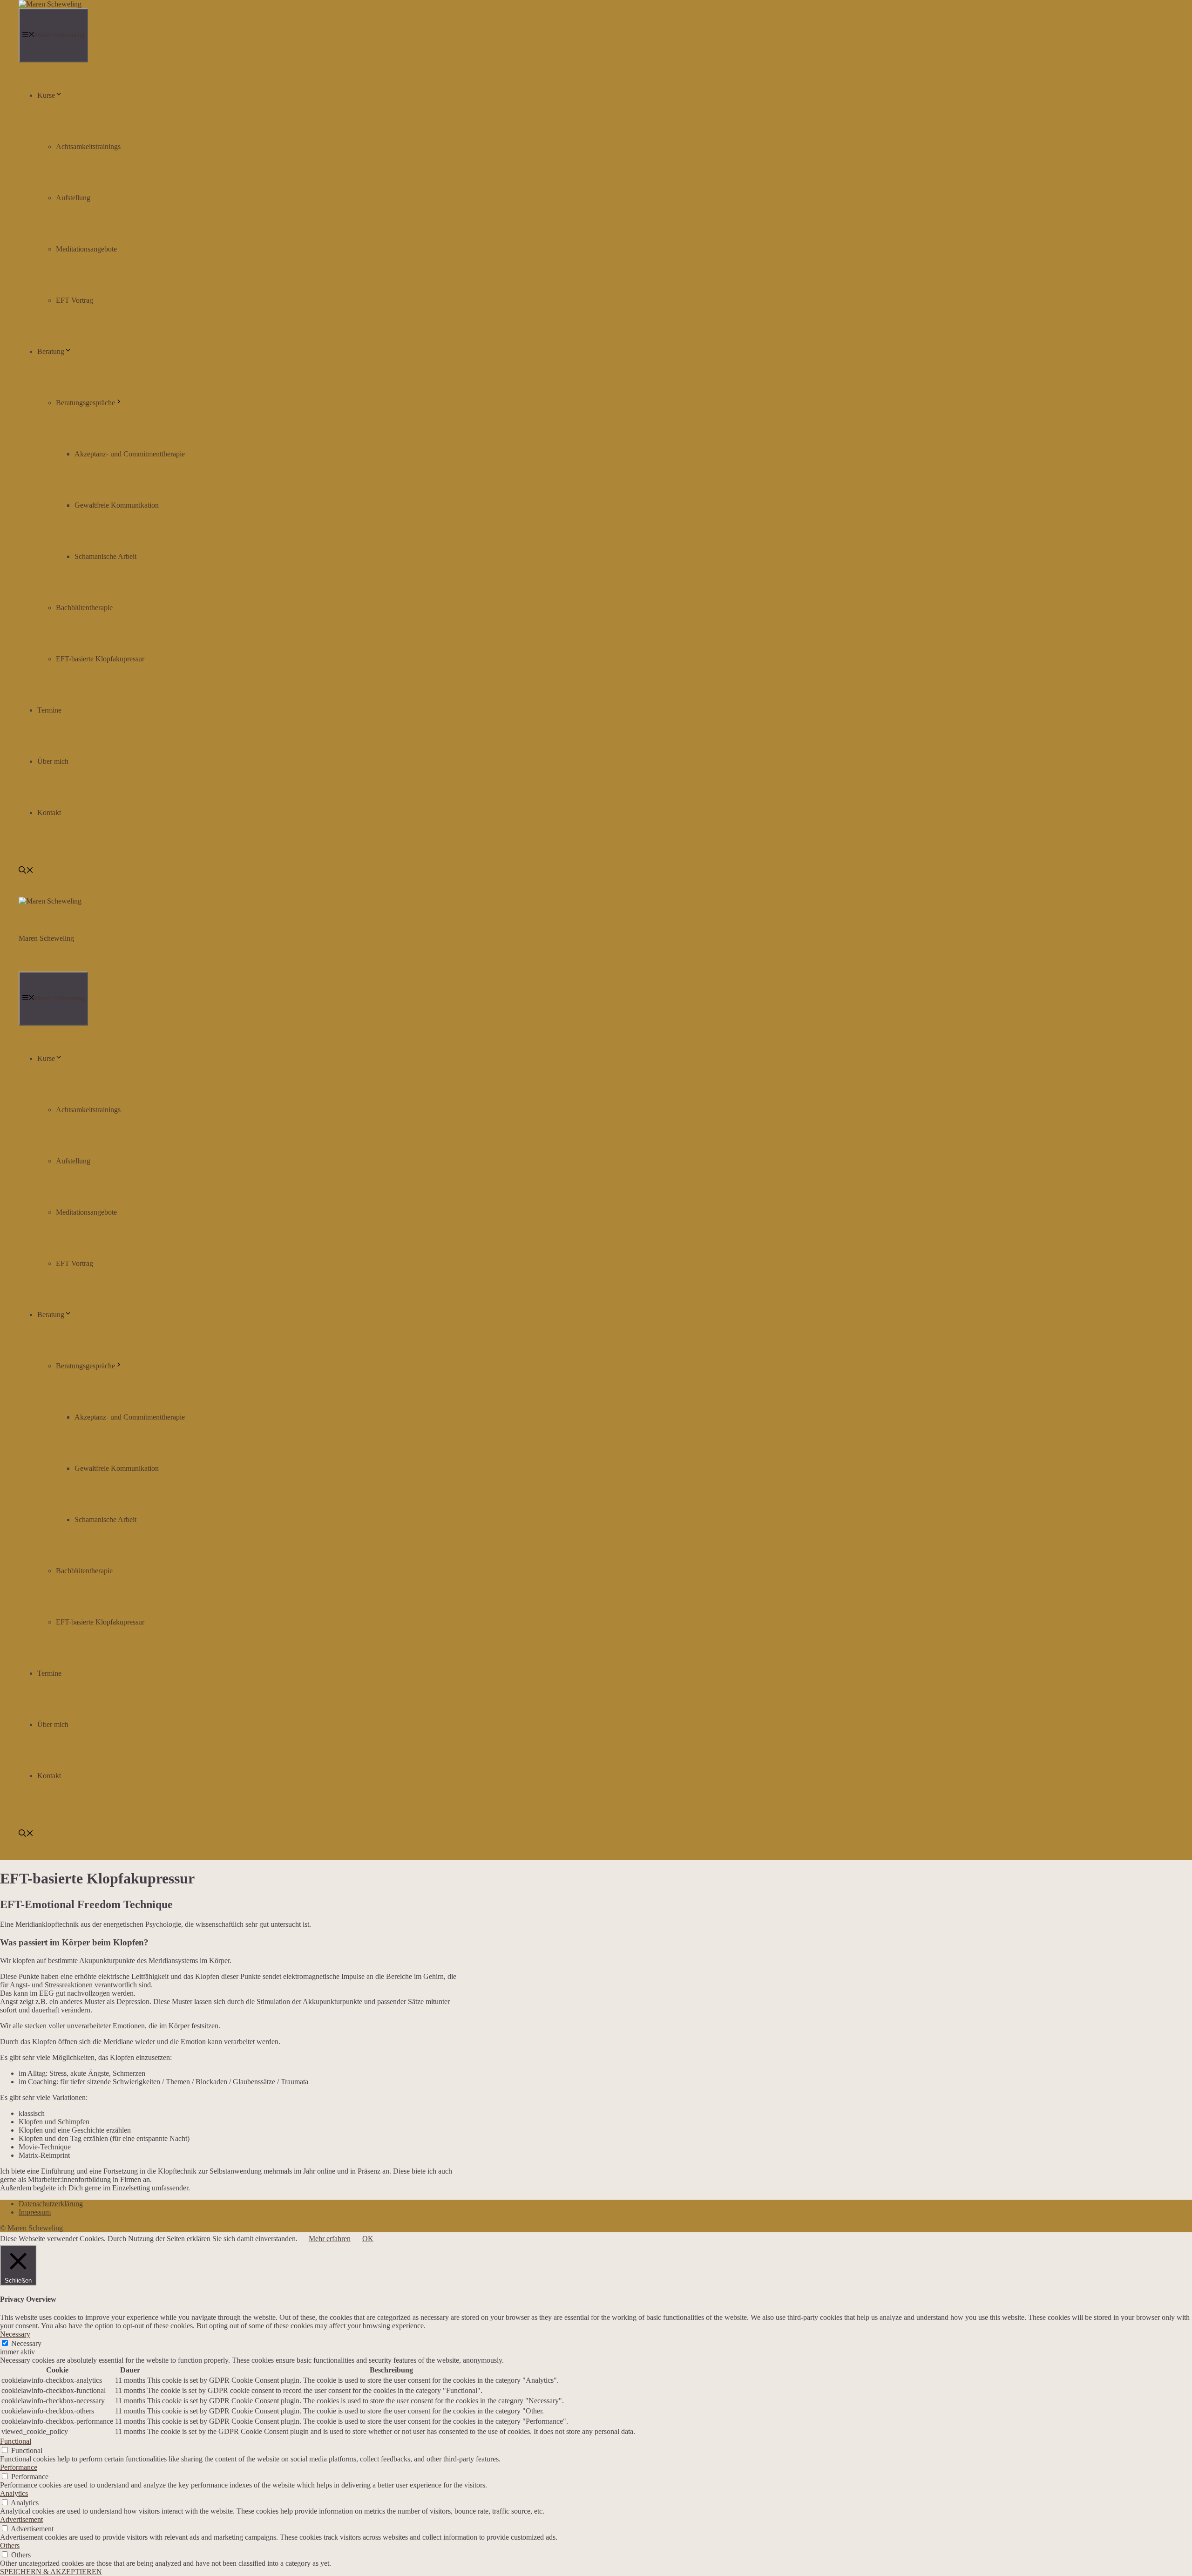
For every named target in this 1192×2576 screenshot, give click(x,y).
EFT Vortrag (74, 300)
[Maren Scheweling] (50, 4)
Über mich (53, 761)
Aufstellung (73, 198)
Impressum (35, 2212)
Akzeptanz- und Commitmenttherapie (130, 454)
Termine (49, 710)
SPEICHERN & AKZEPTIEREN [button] (51, 2572)
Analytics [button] (14, 2493)
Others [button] (10, 2545)
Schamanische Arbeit (105, 556)
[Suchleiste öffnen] (26, 871)
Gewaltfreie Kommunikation (117, 505)
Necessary (26, 2343)
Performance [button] (19, 2467)
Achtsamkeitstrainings (88, 146)
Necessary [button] (15, 2334)
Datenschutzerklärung (51, 2204)
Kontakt (49, 812)
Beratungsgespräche (85, 403)
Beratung (51, 351)
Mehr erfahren (330, 2239)
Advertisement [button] (21, 2519)
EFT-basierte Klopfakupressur (100, 659)
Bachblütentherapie (84, 608)
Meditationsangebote (86, 249)
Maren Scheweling (46, 938)
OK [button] (368, 2239)
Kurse (46, 95)
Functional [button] (16, 2441)
